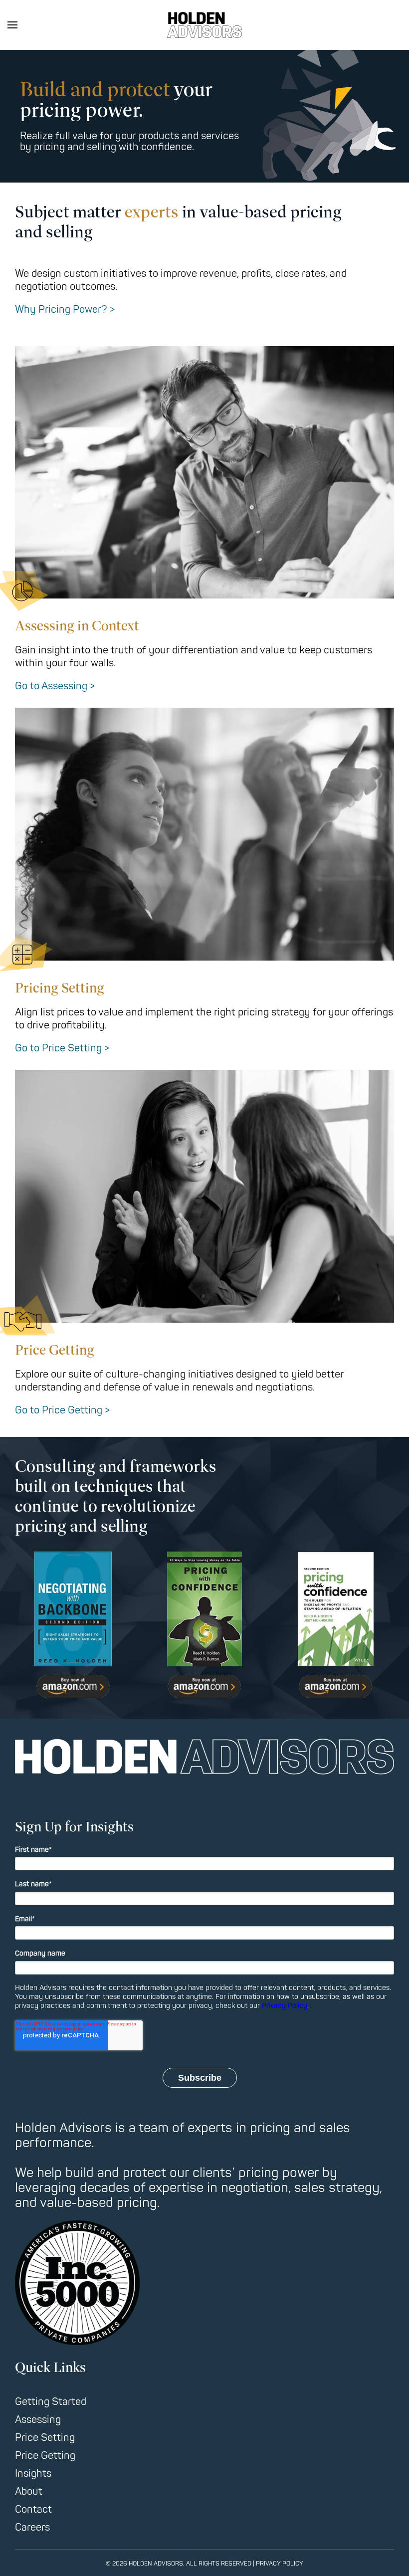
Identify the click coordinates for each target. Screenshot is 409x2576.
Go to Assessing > (55, 686)
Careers (32, 2527)
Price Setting (45, 2438)
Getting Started (51, 2402)
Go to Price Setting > (62, 1048)
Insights (33, 2474)
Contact (33, 2509)
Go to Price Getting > (62, 1410)
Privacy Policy (285, 2006)
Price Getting (45, 2456)
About (29, 2491)
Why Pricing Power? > (65, 309)
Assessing (38, 2420)
